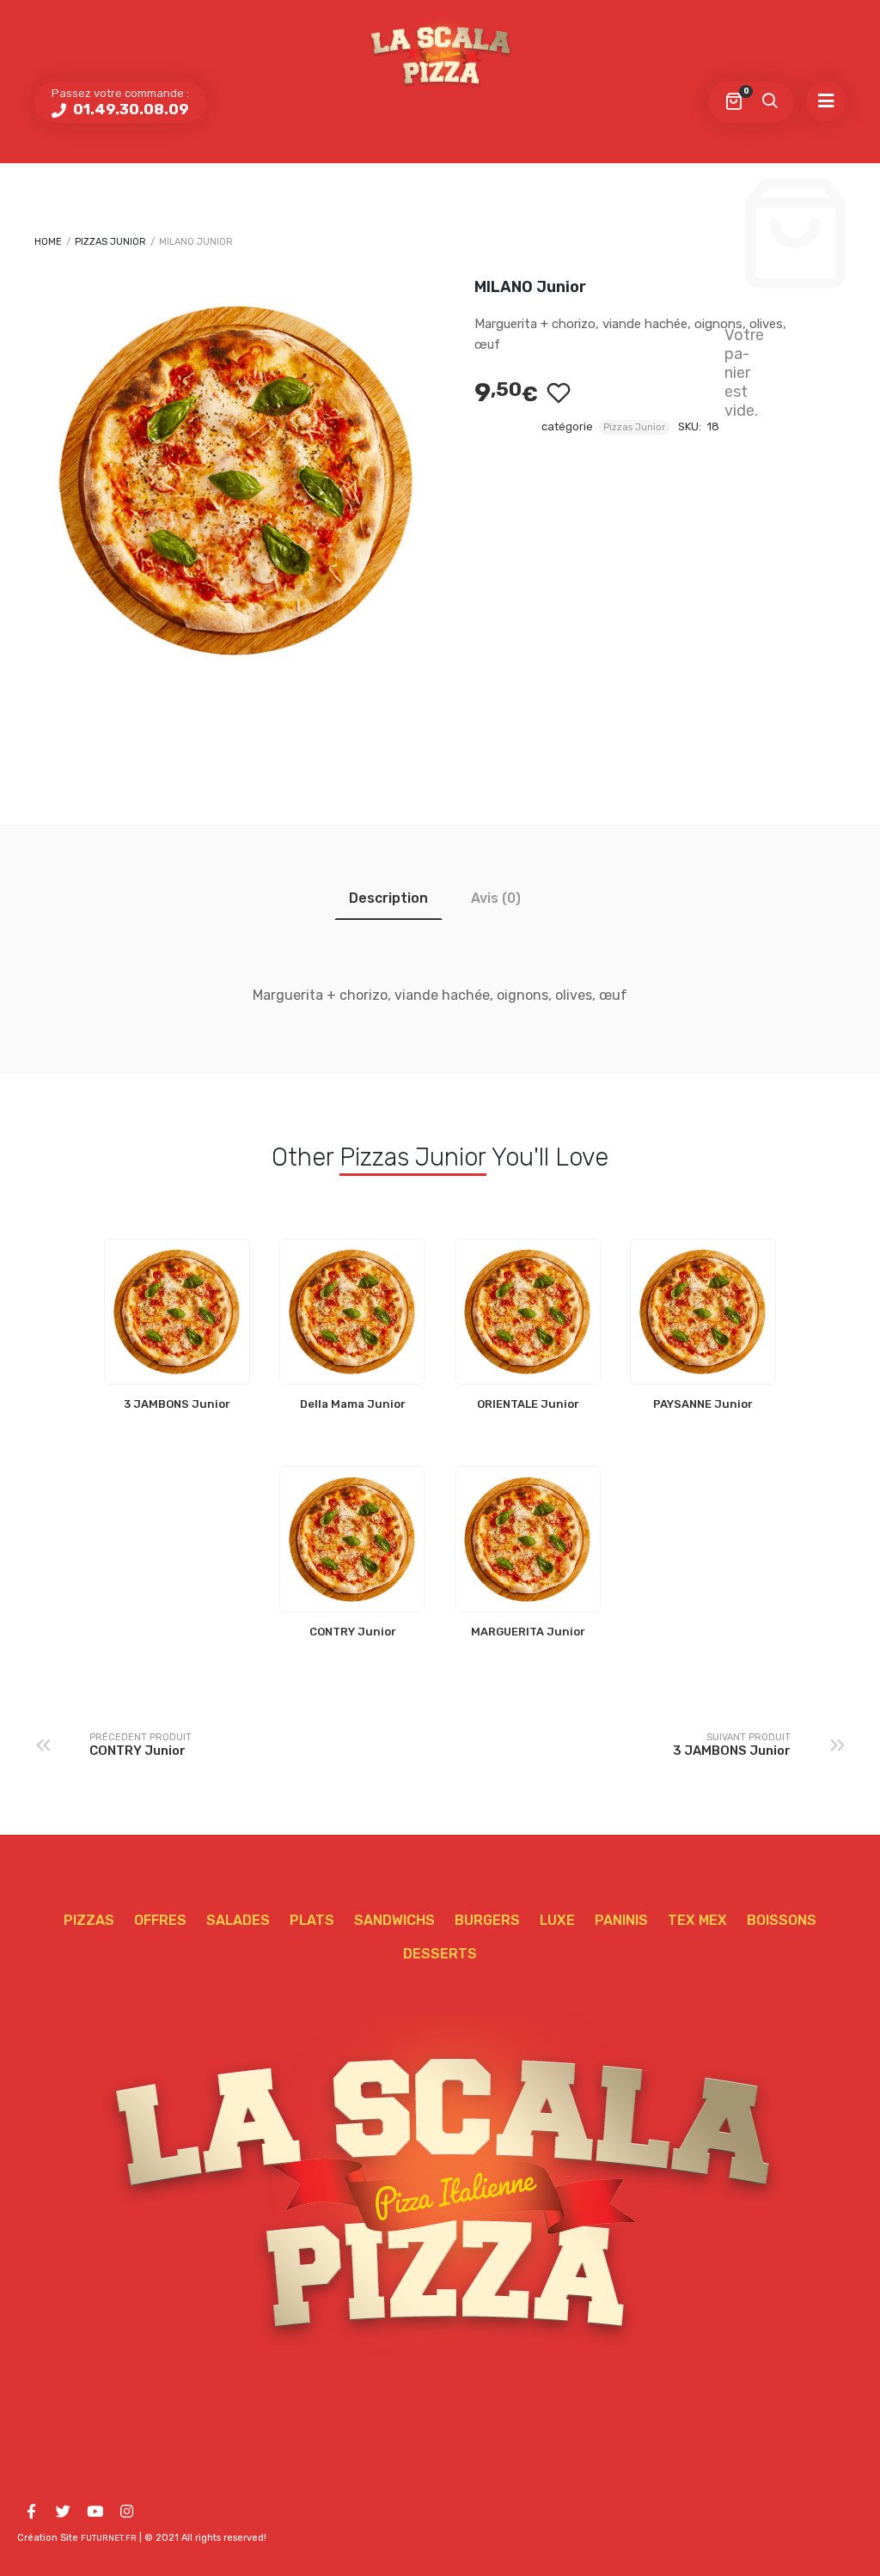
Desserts (440, 1954)
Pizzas (89, 1920)
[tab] (388, 898)
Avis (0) (496, 898)
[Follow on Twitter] (63, 2512)
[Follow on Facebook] (31, 2512)
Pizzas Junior (110, 242)
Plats (312, 1920)
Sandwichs (394, 1920)
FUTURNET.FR (109, 2538)
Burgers (487, 1920)
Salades (238, 1920)
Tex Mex (697, 1920)
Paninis (621, 1920)
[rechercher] (769, 102)
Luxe (557, 1920)
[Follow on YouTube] (95, 2512)
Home (48, 242)
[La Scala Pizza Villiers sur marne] (440, 54)
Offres (160, 1920)
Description (388, 898)
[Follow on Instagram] (126, 2512)
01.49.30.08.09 (129, 109)
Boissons (782, 1920)
